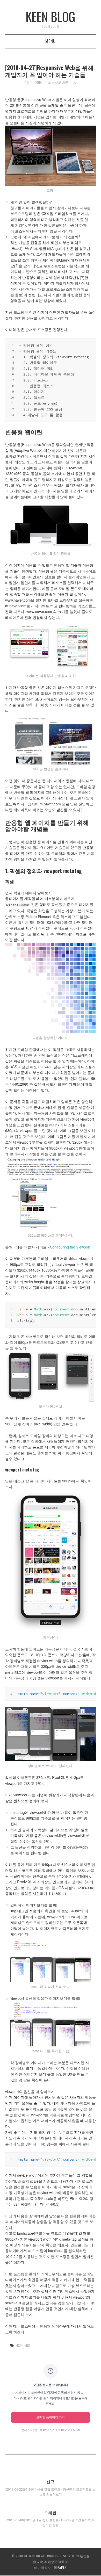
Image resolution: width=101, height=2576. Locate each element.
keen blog (51, 16)
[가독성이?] (51, 1561)
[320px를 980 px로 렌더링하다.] (51, 1194)
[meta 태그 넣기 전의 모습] (51, 1960)
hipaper (61, 2567)
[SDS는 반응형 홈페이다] (51, 739)
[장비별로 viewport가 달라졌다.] (51, 1734)
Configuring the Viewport (70, 1247)
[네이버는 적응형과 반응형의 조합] (51, 646)
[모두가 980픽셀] (51, 1376)
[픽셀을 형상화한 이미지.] (51, 988)
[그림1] (51, 156)
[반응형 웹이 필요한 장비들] (51, 524)
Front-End (23, 2345)
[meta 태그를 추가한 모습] (51, 2024)
